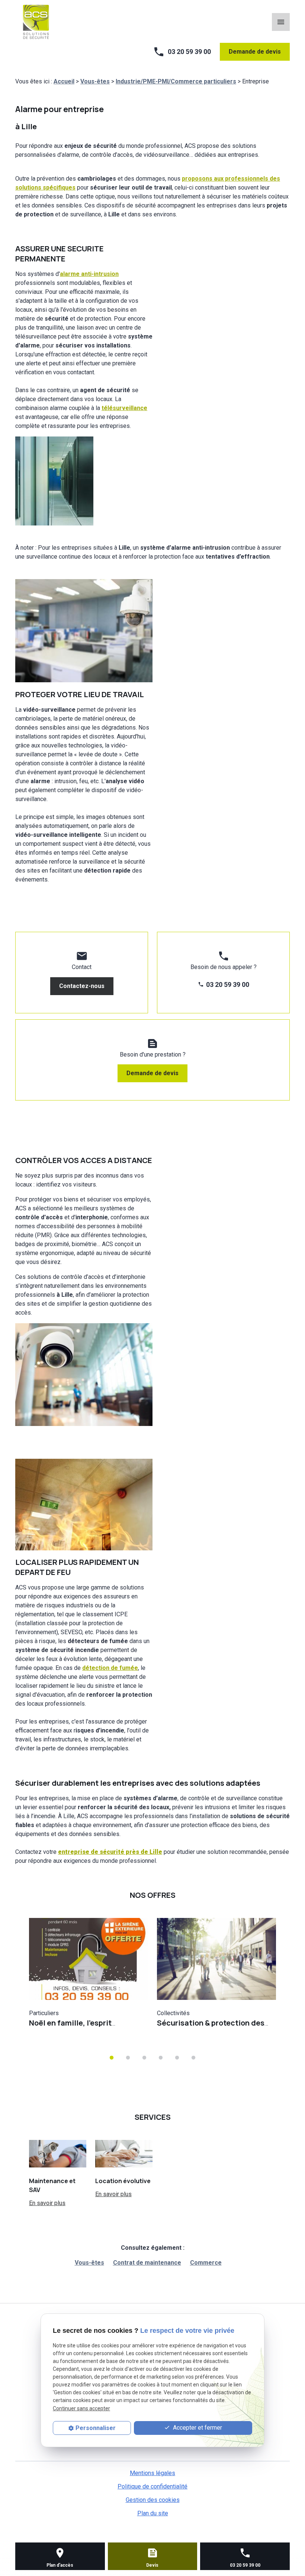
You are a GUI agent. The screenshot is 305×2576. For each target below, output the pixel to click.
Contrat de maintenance (147, 2263)
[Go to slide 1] (112, 2058)
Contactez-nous (82, 986)
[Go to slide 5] (177, 2058)
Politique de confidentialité (152, 2486)
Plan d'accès (60, 2565)
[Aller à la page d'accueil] (36, 21)
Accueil (64, 81)
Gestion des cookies (153, 2500)
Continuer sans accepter (81, 2408)
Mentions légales (152, 2473)
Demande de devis (255, 52)
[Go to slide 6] (193, 2058)
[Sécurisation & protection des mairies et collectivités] (216, 1959)
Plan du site (153, 2513)
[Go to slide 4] (161, 2058)
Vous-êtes (95, 81)
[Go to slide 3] (144, 2058)
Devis (152, 2565)
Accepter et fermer (197, 2428)
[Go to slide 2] (128, 2058)
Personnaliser (96, 2428)
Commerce (206, 2263)
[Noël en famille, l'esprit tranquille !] (89, 1959)
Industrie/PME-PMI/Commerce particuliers (176, 81)
